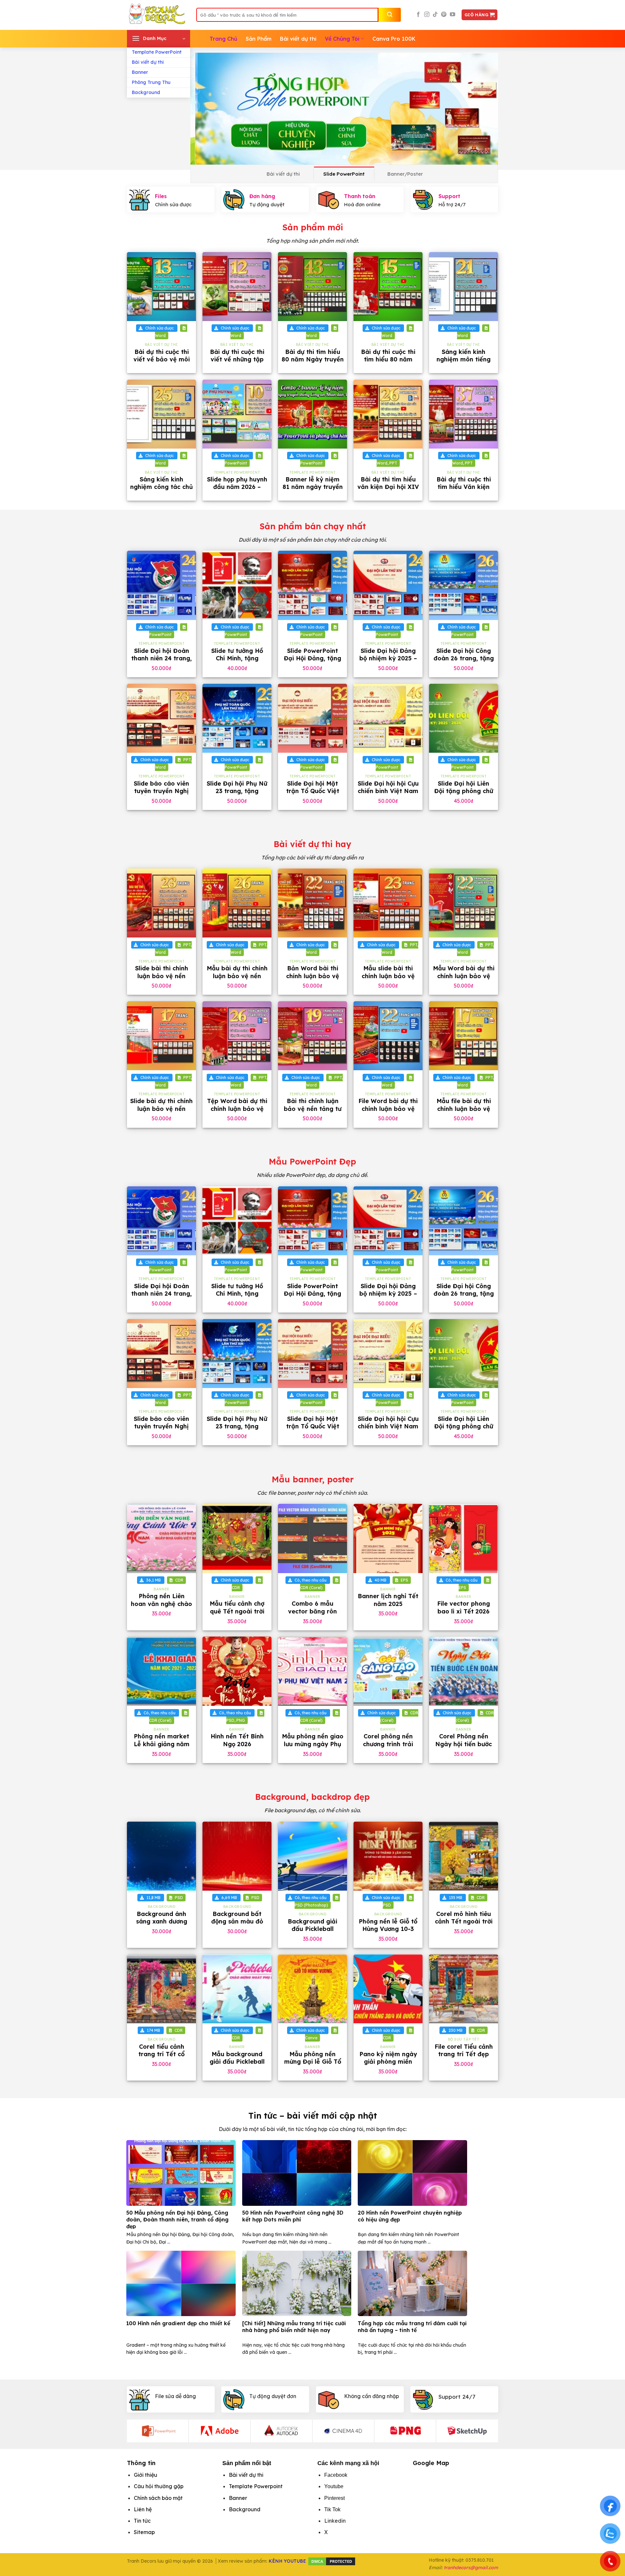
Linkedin (335, 2521)
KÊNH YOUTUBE (287, 2561)
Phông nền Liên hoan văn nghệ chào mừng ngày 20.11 (161, 1604)
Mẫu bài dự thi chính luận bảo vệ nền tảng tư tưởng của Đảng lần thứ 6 (237, 980)
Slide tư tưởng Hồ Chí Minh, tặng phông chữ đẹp (237, 658)
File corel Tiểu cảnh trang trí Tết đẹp (464, 2050)
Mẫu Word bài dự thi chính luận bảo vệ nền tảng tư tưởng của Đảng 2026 (464, 980)
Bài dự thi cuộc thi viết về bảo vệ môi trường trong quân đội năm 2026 (162, 363)
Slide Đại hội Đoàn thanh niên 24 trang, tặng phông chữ (161, 658)
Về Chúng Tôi (342, 39)
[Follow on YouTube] (452, 15)
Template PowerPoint (157, 52)
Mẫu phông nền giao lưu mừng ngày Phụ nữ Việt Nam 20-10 (313, 1744)
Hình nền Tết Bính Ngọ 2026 (237, 1740)
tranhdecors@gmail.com (471, 2568)
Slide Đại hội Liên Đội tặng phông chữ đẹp (464, 791)
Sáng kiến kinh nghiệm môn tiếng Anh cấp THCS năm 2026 (464, 363)
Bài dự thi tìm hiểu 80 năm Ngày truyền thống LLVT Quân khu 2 (313, 363)
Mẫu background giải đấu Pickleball (237, 2058)
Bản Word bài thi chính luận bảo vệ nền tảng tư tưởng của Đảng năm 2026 (313, 980)
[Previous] (205, 109)
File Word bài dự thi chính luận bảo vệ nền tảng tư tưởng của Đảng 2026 (388, 1112)
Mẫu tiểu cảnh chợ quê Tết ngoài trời (237, 1607)
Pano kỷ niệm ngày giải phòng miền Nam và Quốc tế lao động (388, 2065)
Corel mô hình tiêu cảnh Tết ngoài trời (464, 1918)
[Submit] (390, 15)
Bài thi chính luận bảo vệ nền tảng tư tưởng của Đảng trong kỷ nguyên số (312, 1112)
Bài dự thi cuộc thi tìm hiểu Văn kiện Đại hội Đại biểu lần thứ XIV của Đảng (464, 491)
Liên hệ (143, 2509)
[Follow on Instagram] (427, 15)
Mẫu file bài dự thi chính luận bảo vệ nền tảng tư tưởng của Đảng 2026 (464, 1112)
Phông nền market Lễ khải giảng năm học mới (162, 1744)
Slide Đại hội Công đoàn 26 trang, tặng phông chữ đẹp (464, 658)
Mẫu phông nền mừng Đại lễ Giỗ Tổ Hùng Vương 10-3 (313, 2062)
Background (146, 92)
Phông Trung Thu (151, 82)
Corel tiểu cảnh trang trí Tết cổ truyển (161, 2054)
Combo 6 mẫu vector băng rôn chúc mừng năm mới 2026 (312, 1615)
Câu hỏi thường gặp (159, 2486)
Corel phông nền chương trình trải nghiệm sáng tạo (388, 1744)
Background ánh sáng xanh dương (162, 1918)
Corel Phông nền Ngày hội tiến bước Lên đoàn (464, 1744)
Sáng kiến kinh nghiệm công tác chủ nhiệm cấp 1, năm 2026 (161, 491)
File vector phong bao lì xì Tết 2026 (464, 1607)
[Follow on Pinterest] (444, 15)
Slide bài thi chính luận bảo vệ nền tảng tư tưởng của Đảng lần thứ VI (161, 980)
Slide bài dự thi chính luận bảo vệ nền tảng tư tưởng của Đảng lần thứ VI (161, 1112)
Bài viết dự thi (148, 62)
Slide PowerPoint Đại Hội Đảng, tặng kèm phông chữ (312, 658)
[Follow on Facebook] (418, 15)
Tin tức (142, 2521)
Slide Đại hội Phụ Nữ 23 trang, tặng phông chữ (237, 791)
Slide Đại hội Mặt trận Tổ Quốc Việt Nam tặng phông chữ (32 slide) (313, 795)
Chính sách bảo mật (158, 2498)
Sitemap (144, 2532)
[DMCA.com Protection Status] (332, 2561)
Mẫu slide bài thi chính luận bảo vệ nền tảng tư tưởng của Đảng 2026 (388, 980)
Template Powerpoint (256, 2486)
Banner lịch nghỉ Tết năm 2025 (388, 1600)
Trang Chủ (223, 39)
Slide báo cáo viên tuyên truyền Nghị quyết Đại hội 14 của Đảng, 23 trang (162, 795)
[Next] (484, 109)
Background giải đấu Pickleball (312, 1925)
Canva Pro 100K (394, 39)
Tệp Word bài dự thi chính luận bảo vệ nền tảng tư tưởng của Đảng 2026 (237, 1112)
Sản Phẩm (259, 39)
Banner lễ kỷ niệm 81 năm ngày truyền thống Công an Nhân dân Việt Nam (312, 491)
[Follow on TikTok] (435, 15)
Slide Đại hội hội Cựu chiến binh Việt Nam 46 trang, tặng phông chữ (388, 795)
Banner (140, 72)
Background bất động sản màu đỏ (237, 1918)
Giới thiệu (146, 2475)
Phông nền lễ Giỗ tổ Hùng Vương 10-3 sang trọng (388, 1929)
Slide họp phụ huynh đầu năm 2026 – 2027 (237, 487)
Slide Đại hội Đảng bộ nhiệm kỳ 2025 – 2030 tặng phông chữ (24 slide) (388, 662)
